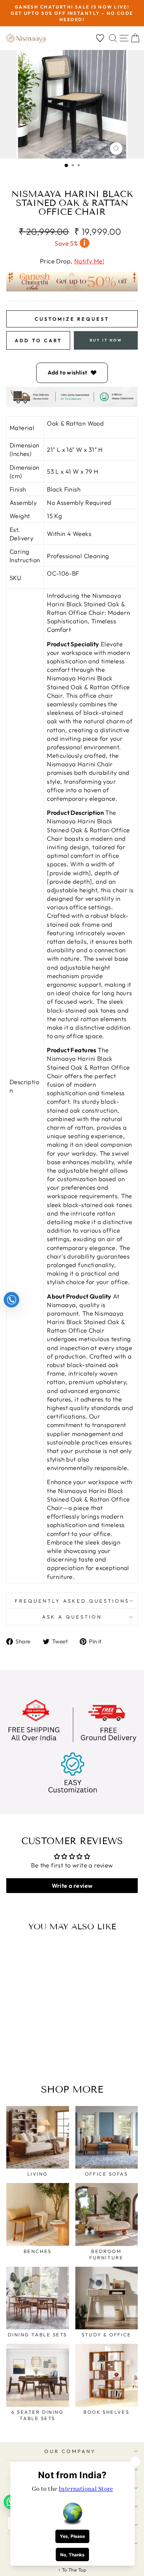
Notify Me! (89, 261)
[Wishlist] (100, 38)
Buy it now (106, 340)
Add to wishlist (68, 372)
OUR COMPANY (70, 2451)
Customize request (72, 319)
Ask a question (72, 1617)
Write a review (72, 1886)
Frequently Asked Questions (72, 1601)
